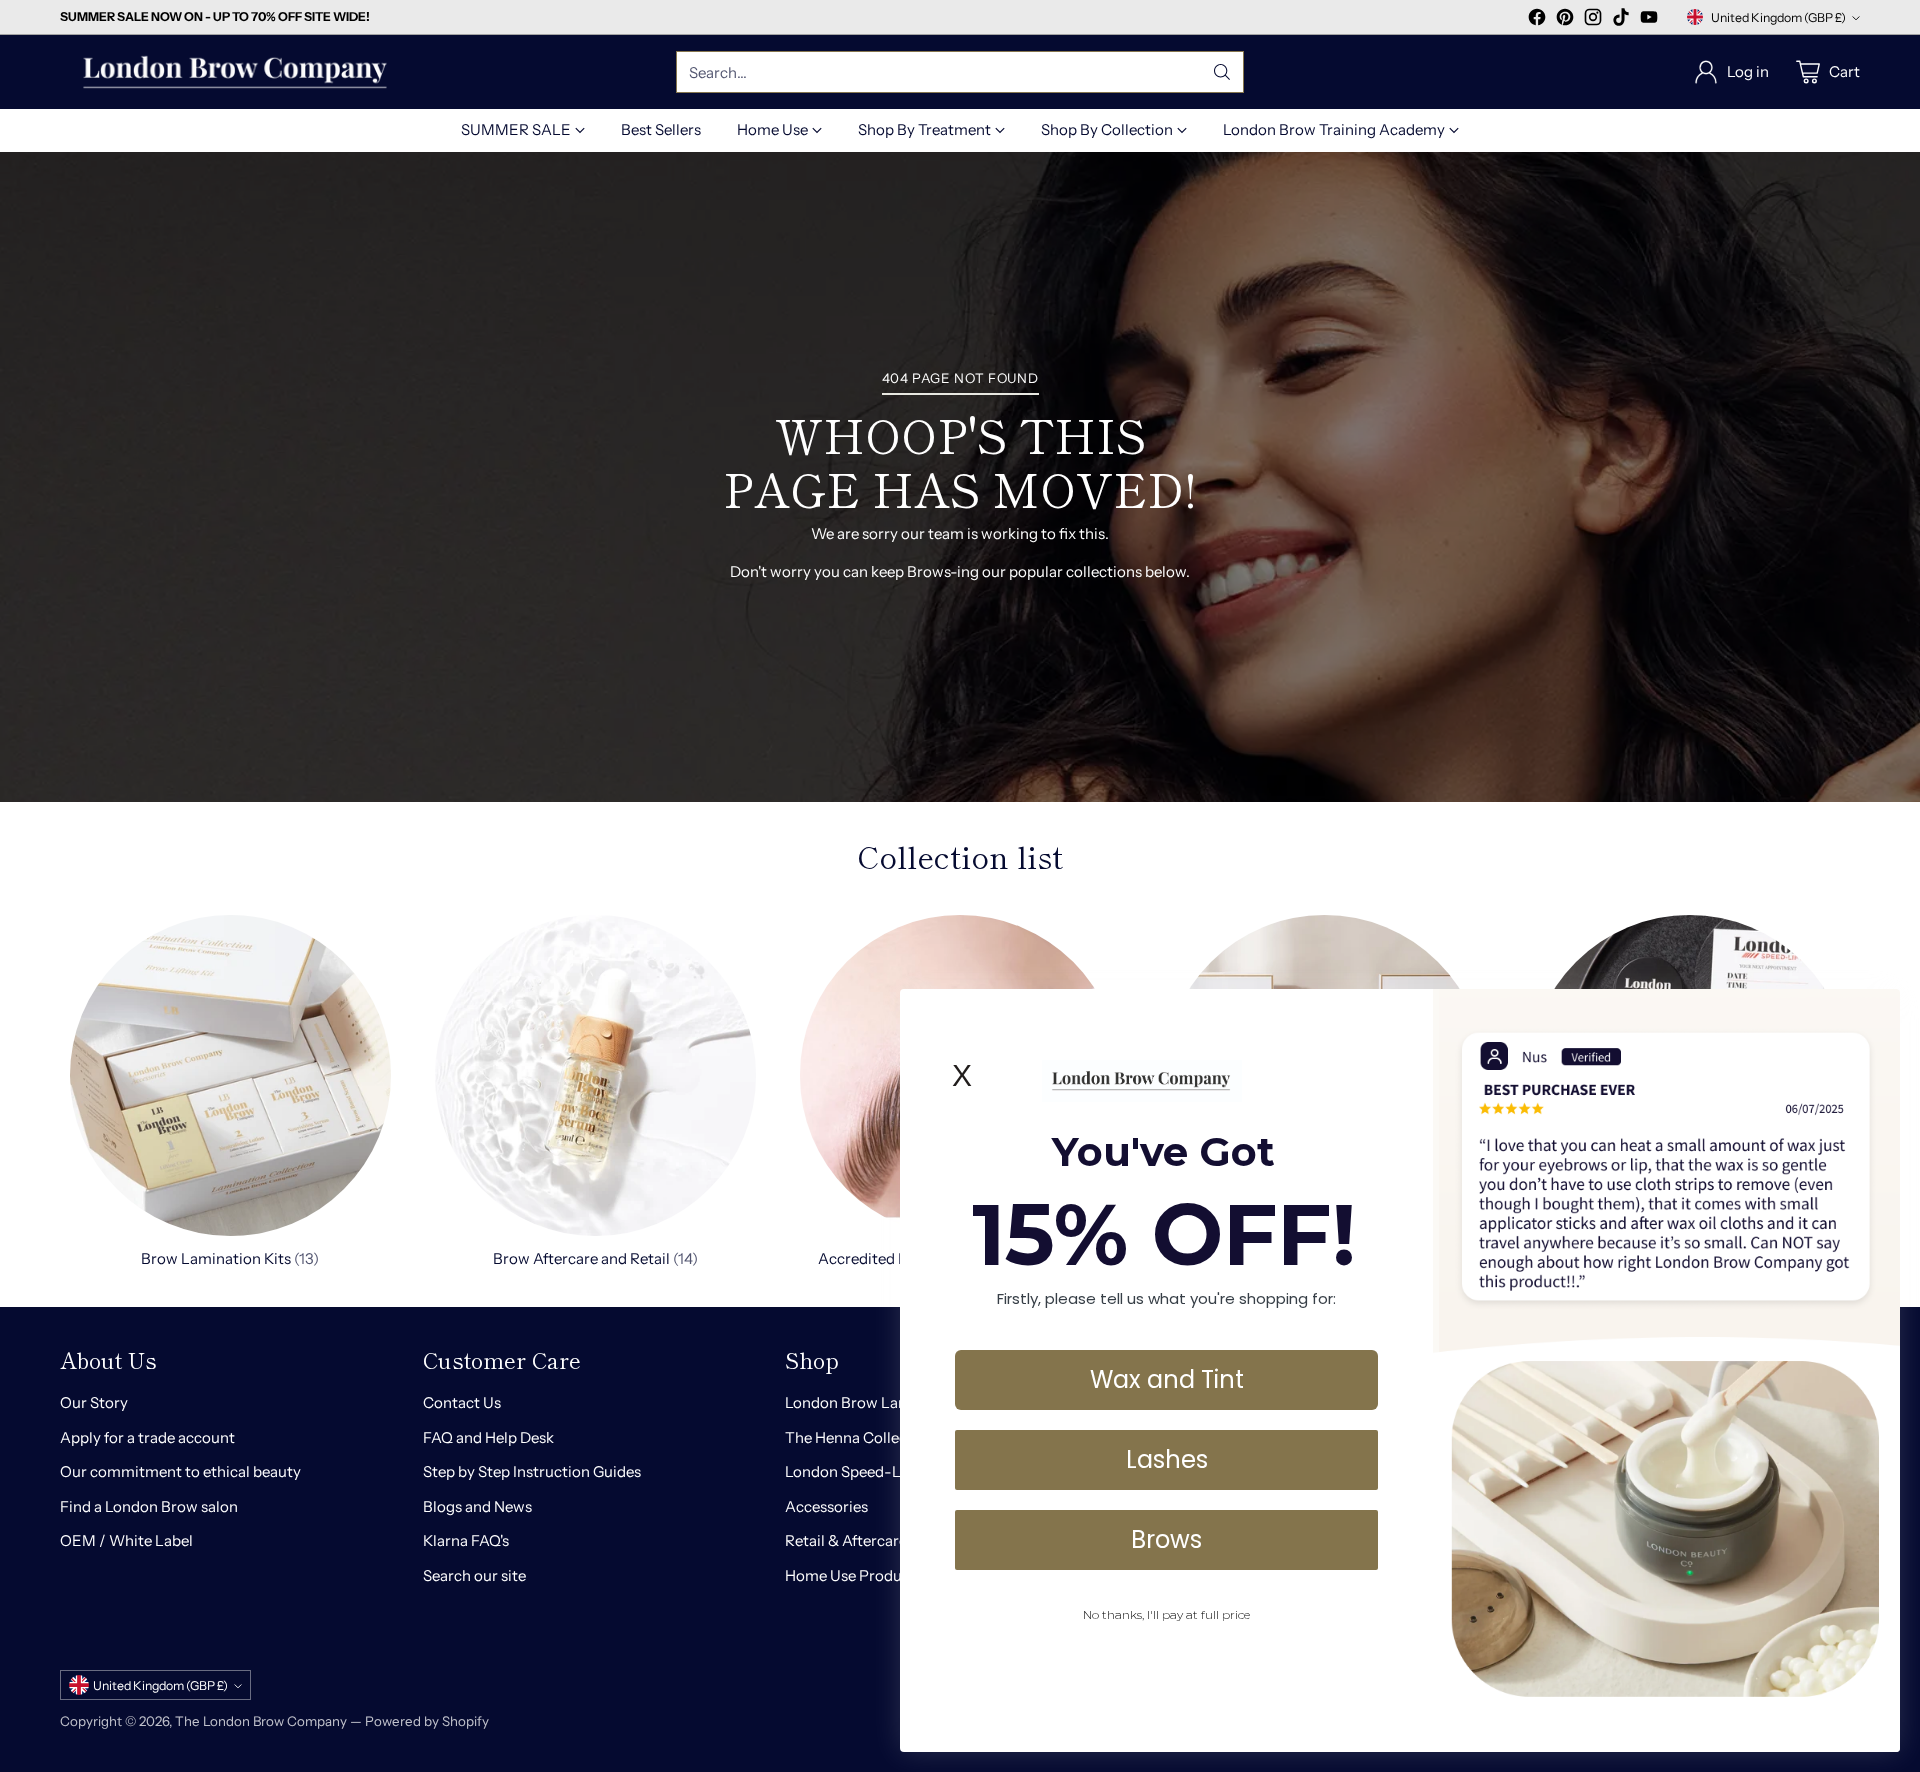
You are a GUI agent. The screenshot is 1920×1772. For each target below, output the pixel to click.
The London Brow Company (261, 1721)
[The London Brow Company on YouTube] (1649, 20)
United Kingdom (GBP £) (1778, 17)
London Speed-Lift (850, 1471)
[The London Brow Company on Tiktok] (1621, 20)
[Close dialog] (1874, 1014)
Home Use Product (850, 1575)
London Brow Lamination (873, 1402)
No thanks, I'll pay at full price (1166, 1614)
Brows (1166, 1539)
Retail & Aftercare (846, 1540)
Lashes (1167, 1459)
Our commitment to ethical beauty (180, 1471)
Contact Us (462, 1402)
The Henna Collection (860, 1437)
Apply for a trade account (147, 1437)
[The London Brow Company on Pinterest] (1565, 20)
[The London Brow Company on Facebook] (1537, 20)
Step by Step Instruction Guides (532, 1471)
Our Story (94, 1402)
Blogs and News (477, 1506)
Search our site (474, 1575)
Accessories (826, 1506)
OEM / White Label (126, 1540)
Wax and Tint (1167, 1379)
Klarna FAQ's (466, 1540)
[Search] (1222, 72)
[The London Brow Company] (235, 72)
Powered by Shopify (427, 1721)
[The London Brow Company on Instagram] (1593, 20)
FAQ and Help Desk (488, 1437)
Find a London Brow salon (149, 1506)
